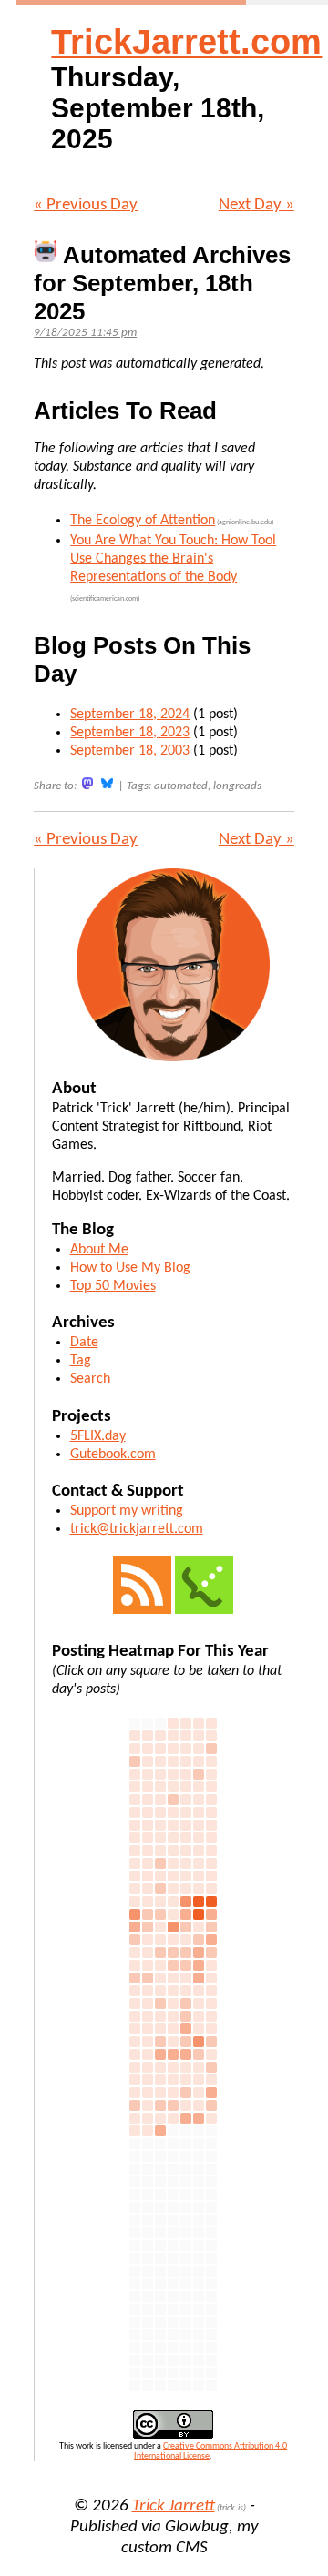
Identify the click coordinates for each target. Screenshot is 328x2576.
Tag (81, 1361)
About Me (99, 1250)
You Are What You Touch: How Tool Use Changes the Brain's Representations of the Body (173, 559)
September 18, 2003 (130, 751)
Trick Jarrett (174, 2506)
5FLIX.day (98, 1436)
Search (90, 1379)
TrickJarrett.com (186, 42)
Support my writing (127, 1511)
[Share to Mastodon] (87, 783)
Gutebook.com (113, 1455)
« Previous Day (86, 205)
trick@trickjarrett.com (137, 1529)
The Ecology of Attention (143, 521)
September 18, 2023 (130, 733)
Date (84, 1343)
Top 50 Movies (113, 1286)
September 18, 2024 (130, 715)
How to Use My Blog (130, 1268)
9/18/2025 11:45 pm (85, 333)
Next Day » (256, 205)
